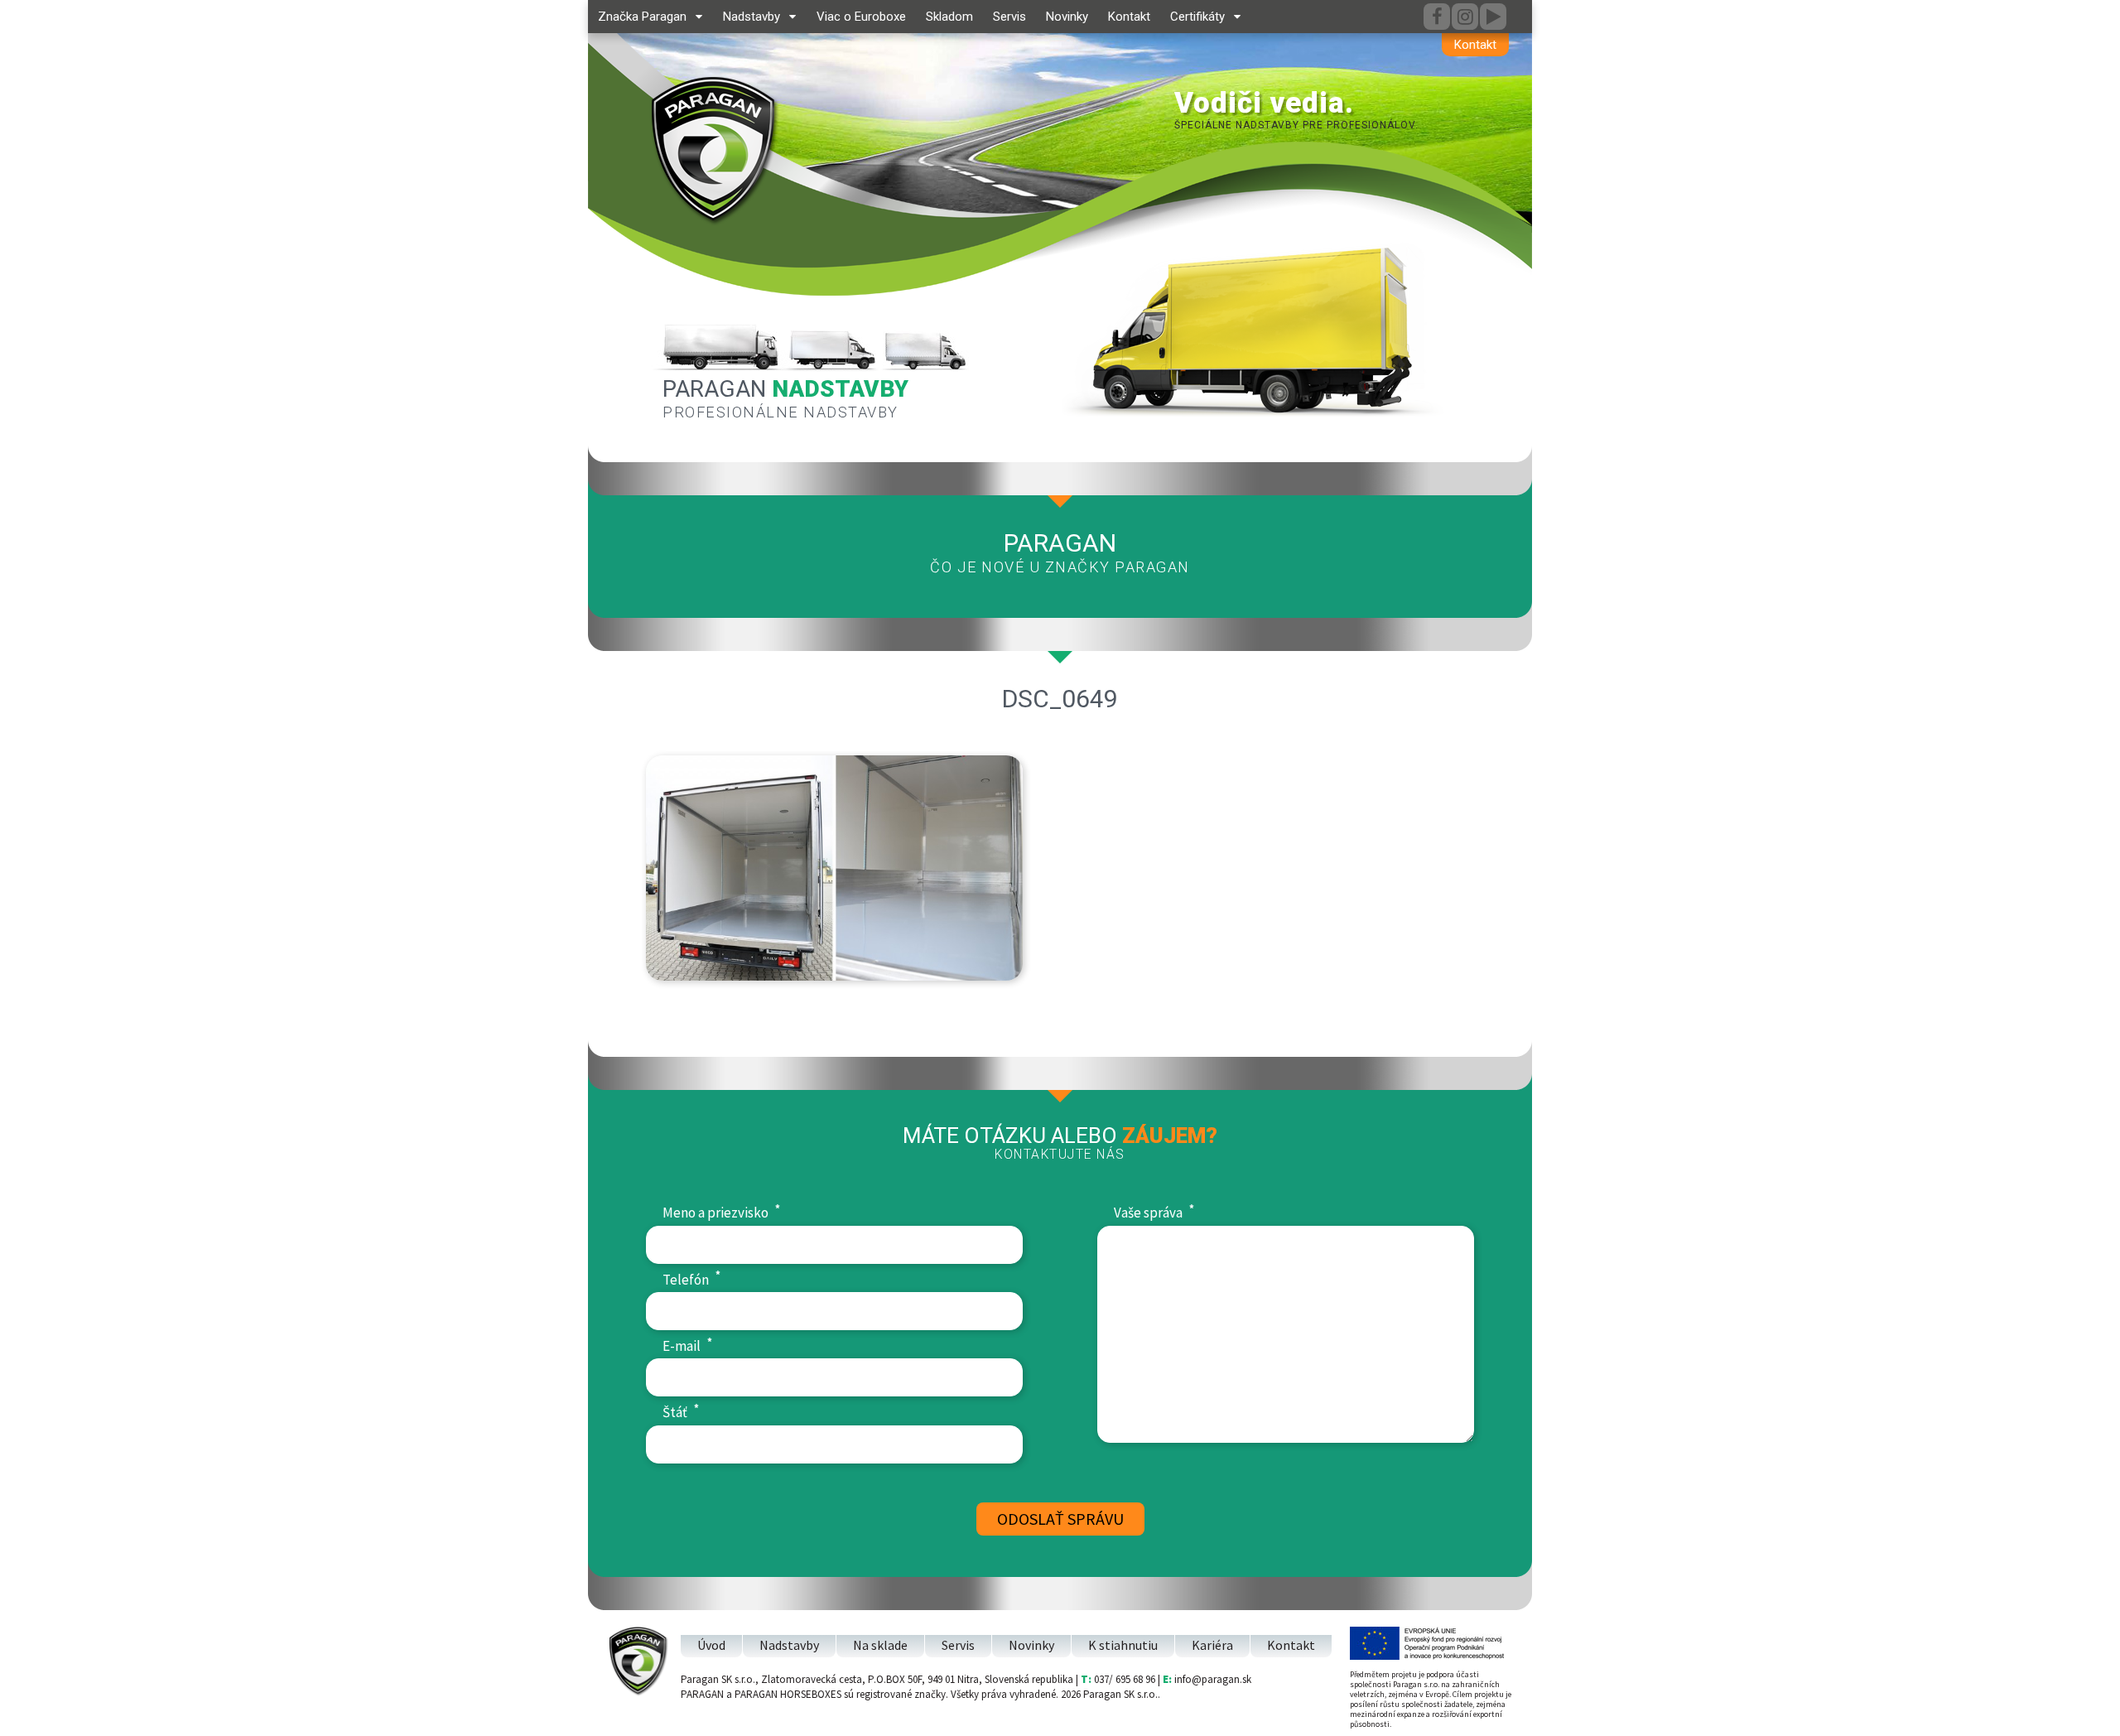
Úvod (711, 1645)
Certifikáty (1197, 17)
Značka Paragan (642, 17)
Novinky (1067, 17)
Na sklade (880, 1645)
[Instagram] (1465, 17)
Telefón (691, 1279)
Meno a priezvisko (721, 1212)
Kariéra (1212, 1645)
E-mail (687, 1345)
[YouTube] (1493, 17)
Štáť (681, 1412)
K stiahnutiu (1123, 1645)
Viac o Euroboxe (861, 17)
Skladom (949, 17)
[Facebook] (1437, 17)
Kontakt (1475, 45)
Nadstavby (752, 17)
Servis (1009, 17)
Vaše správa (1154, 1212)
